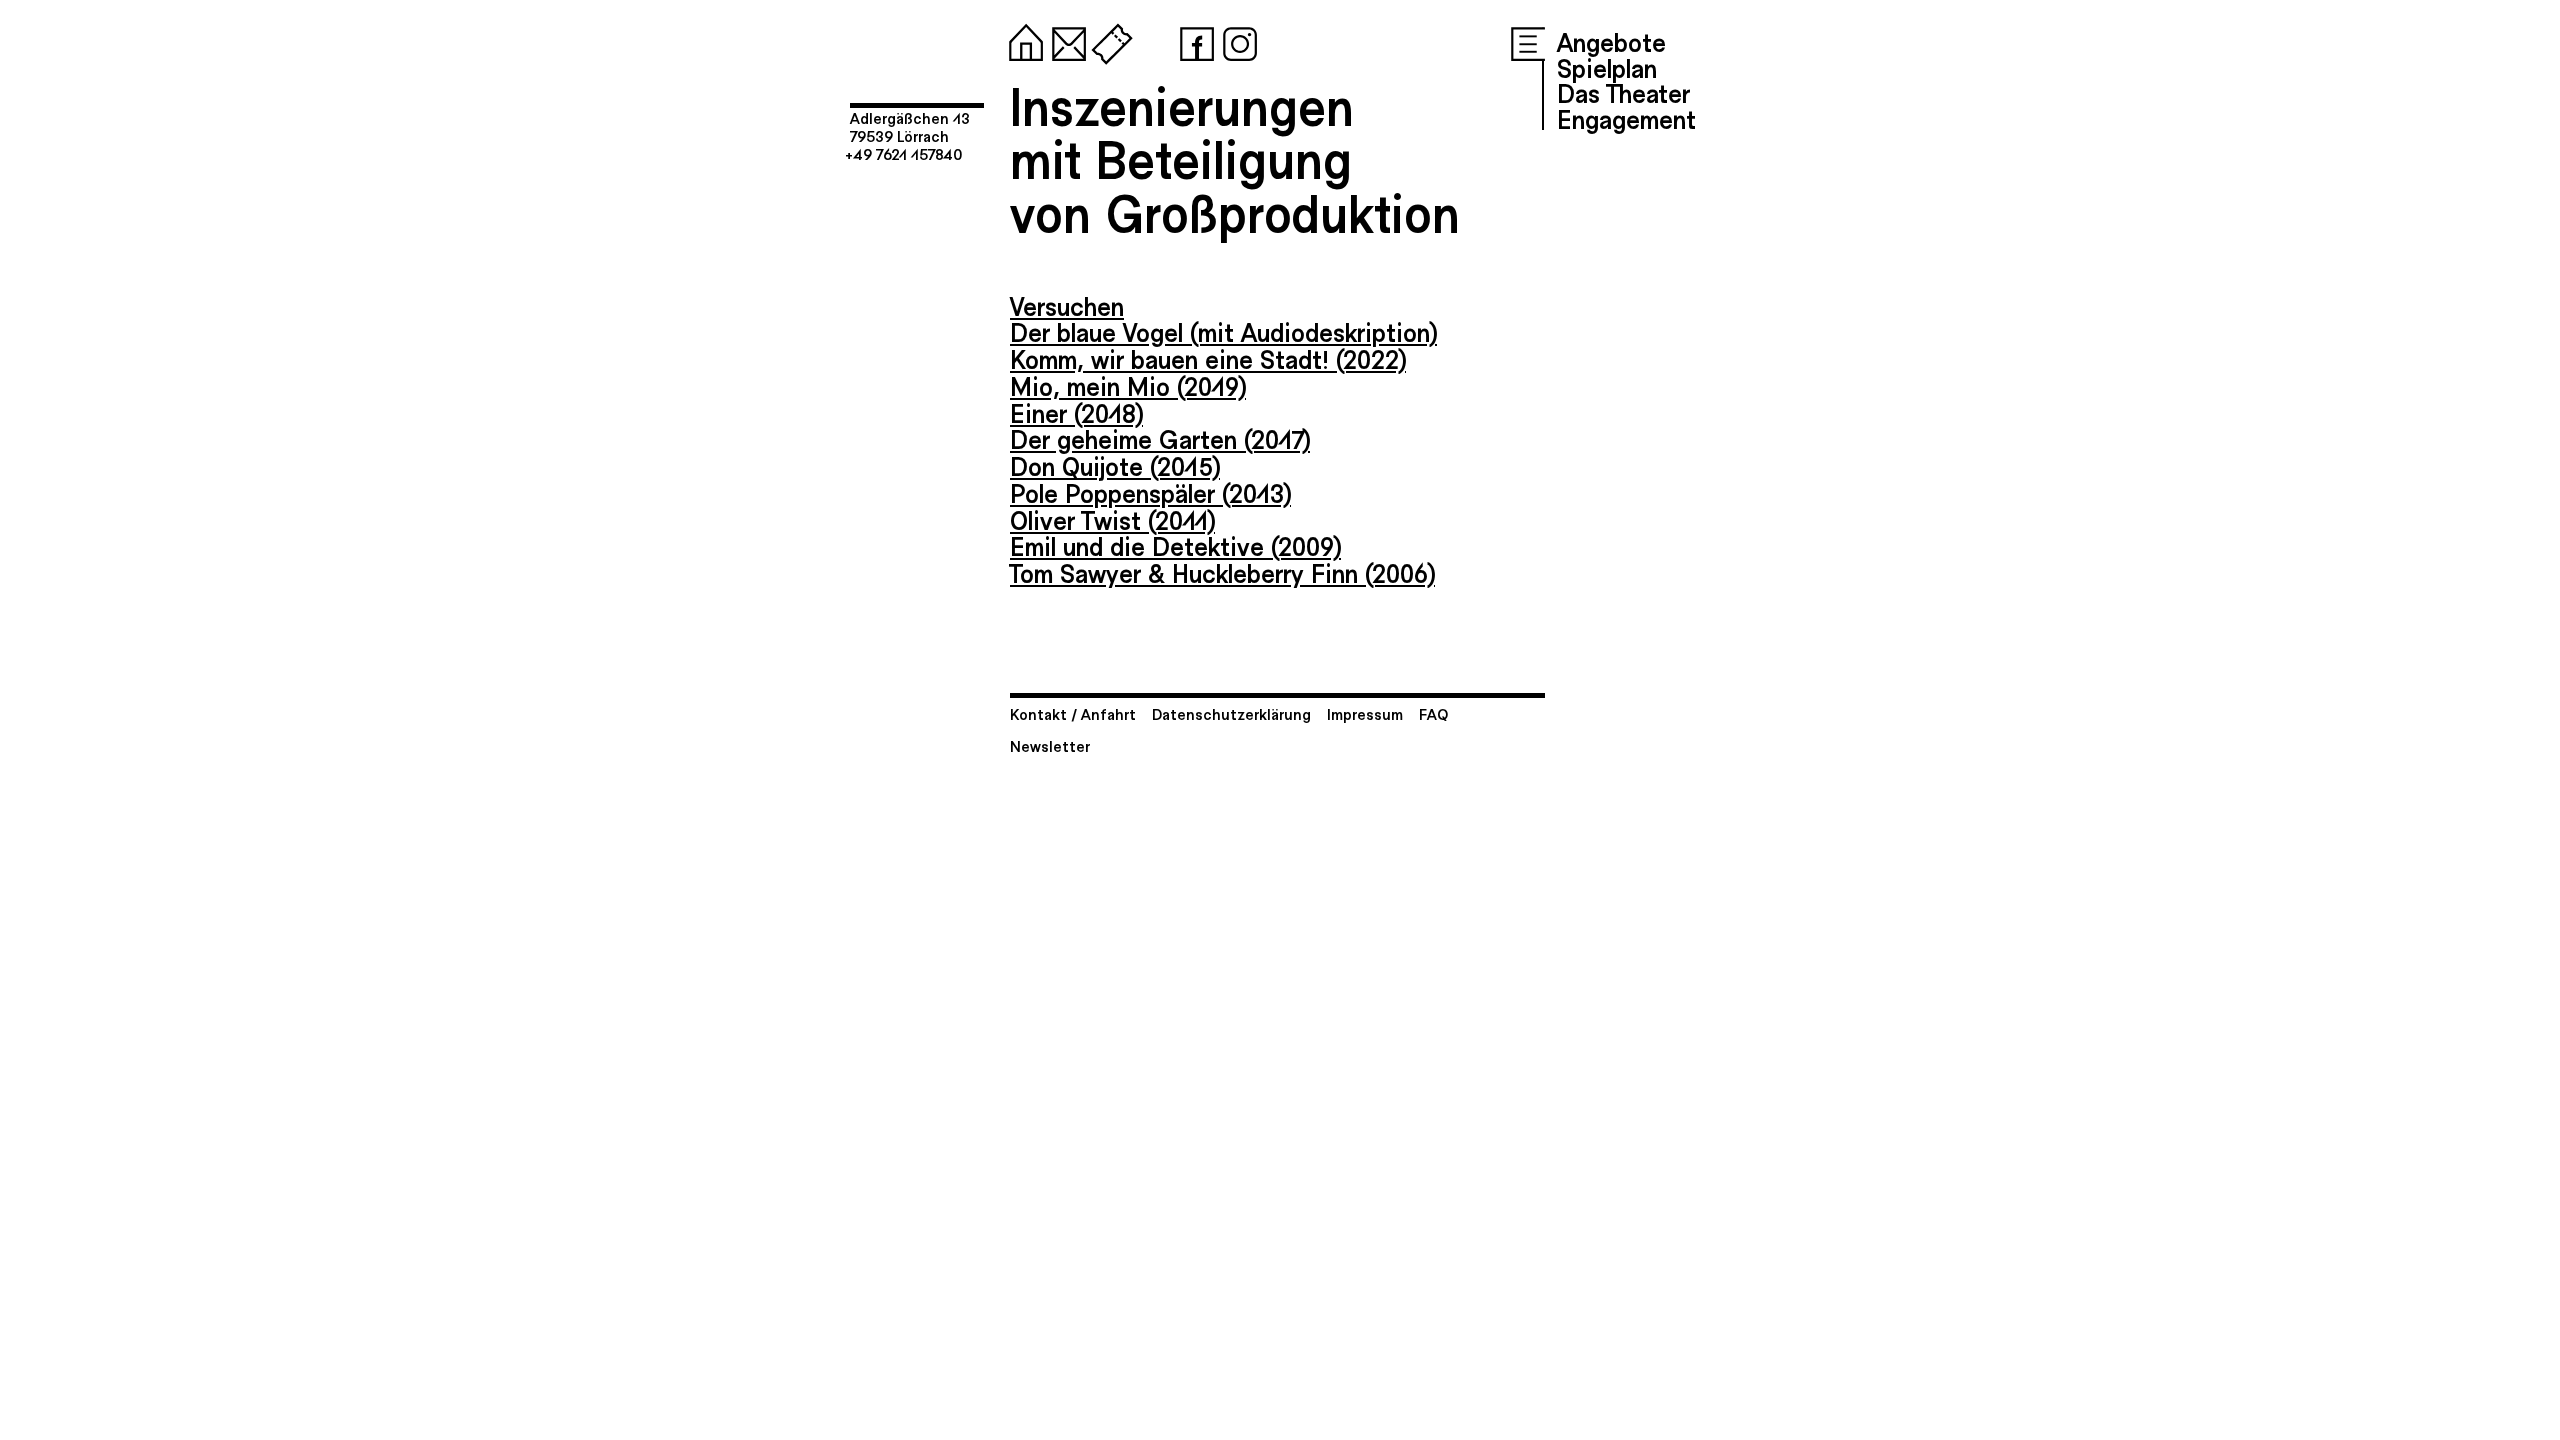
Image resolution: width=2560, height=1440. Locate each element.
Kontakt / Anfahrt (1073, 713)
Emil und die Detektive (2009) (1175, 545)
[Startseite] (1022, 40)
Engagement (1626, 118)
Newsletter (1050, 745)
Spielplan (1607, 67)
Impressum (1365, 713)
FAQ (1433, 713)
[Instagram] (1236, 40)
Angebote (1611, 41)
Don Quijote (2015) (1115, 465)
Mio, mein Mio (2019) (1128, 385)
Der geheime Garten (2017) (1160, 438)
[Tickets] (1108, 40)
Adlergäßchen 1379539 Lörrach (910, 126)
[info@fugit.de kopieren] (1065, 40)
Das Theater (1623, 92)
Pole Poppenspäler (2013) (1150, 492)
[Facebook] (1193, 40)
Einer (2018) (1076, 412)
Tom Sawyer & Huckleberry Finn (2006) (1222, 572)
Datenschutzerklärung (1231, 713)
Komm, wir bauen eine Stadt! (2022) (1208, 358)
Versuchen (1067, 305)
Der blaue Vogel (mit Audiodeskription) (1223, 331)
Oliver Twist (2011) (1112, 519)
